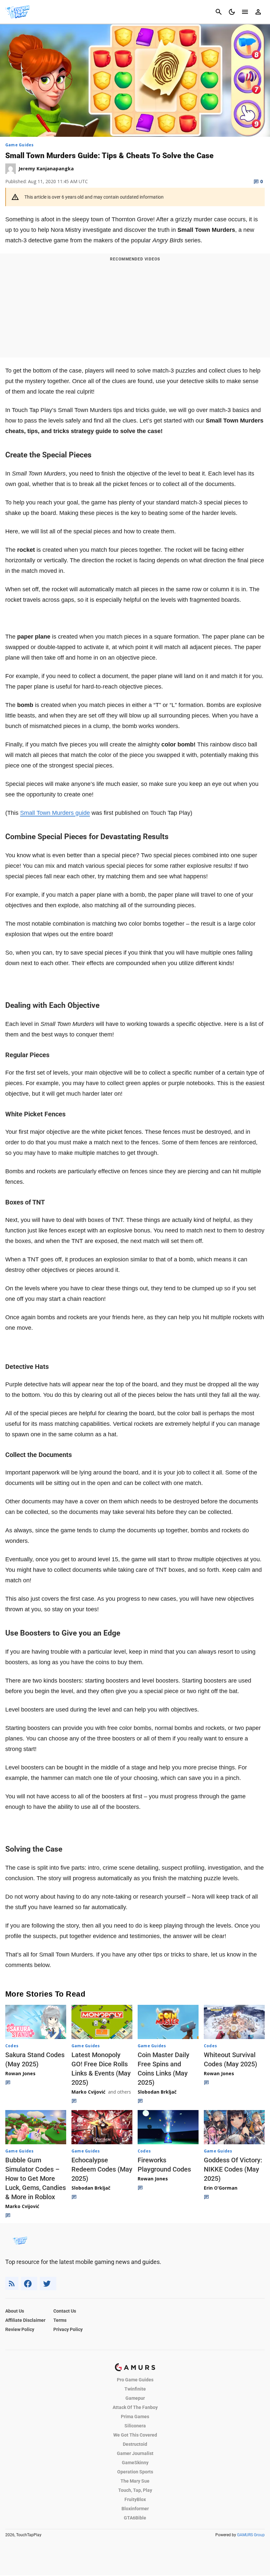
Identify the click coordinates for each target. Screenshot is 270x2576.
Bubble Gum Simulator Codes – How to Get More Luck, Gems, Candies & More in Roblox (36, 2178)
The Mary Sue (135, 2481)
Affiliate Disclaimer (25, 2320)
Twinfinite (135, 2389)
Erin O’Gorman (221, 2188)
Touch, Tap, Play (135, 2490)
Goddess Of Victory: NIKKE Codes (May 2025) (233, 2169)
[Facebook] (29, 2284)
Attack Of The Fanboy (135, 2407)
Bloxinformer (135, 2509)
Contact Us (65, 2311)
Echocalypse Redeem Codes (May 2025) (102, 2169)
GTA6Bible (135, 2518)
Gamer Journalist (135, 2453)
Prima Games (135, 2417)
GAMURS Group (251, 2535)
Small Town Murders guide (55, 813)
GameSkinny (135, 2463)
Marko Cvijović (88, 2092)
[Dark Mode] (232, 12)
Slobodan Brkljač (157, 2092)
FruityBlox (135, 2499)
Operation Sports (135, 2472)
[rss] (12, 2284)
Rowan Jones (20, 2073)
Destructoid (135, 2444)
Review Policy (20, 2329)
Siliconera (135, 2426)
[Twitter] (48, 2284)
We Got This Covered (135, 2435)
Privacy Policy (68, 2329)
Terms (60, 2320)
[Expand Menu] (245, 12)
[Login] (258, 12)
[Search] (219, 12)
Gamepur (135, 2398)
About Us (15, 2311)
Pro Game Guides (135, 2380)
